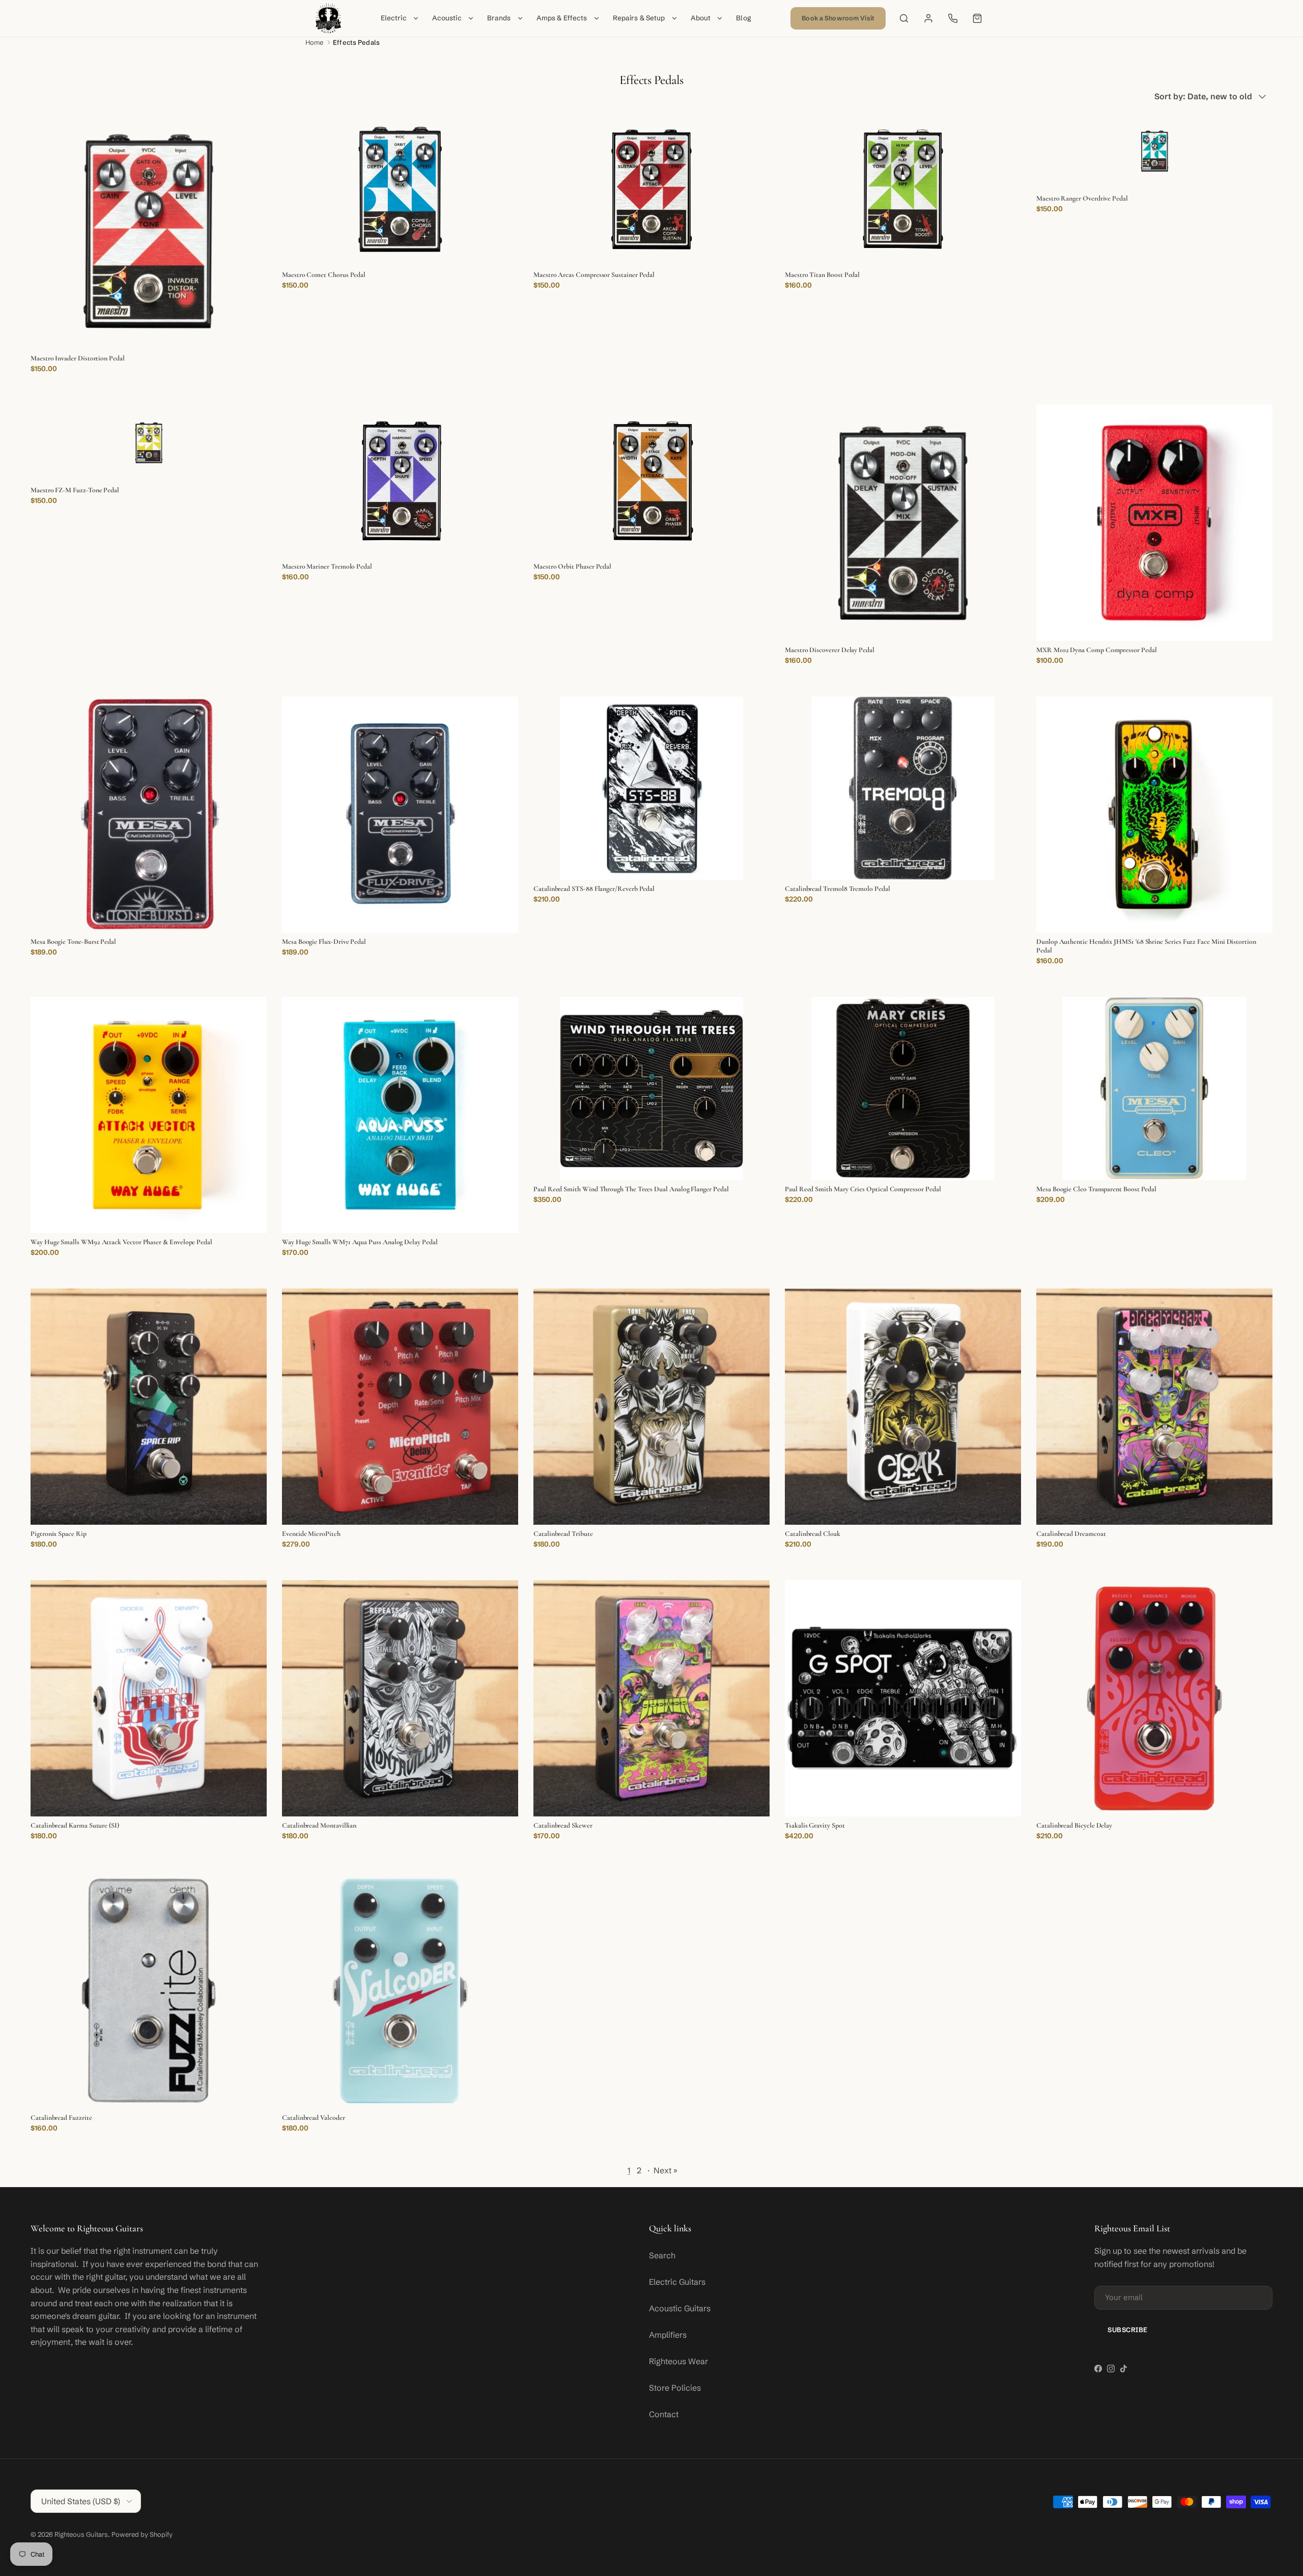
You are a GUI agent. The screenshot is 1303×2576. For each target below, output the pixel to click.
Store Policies (675, 2388)
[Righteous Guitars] (328, 18)
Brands (499, 18)
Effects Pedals (356, 42)
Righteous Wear (678, 2361)
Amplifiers (668, 2335)
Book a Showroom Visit (838, 18)
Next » (665, 2170)
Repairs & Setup (639, 18)
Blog (744, 18)
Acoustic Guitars (680, 2308)
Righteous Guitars (81, 2534)
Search (662, 2255)
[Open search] (904, 18)
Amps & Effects (562, 18)
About (701, 18)
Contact (664, 2414)
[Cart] (977, 18)
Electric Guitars (677, 2282)
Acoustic (447, 18)
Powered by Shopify (142, 2534)
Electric (394, 18)
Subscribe (1128, 2330)
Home (315, 42)
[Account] (928, 18)
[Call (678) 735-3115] (953, 18)
